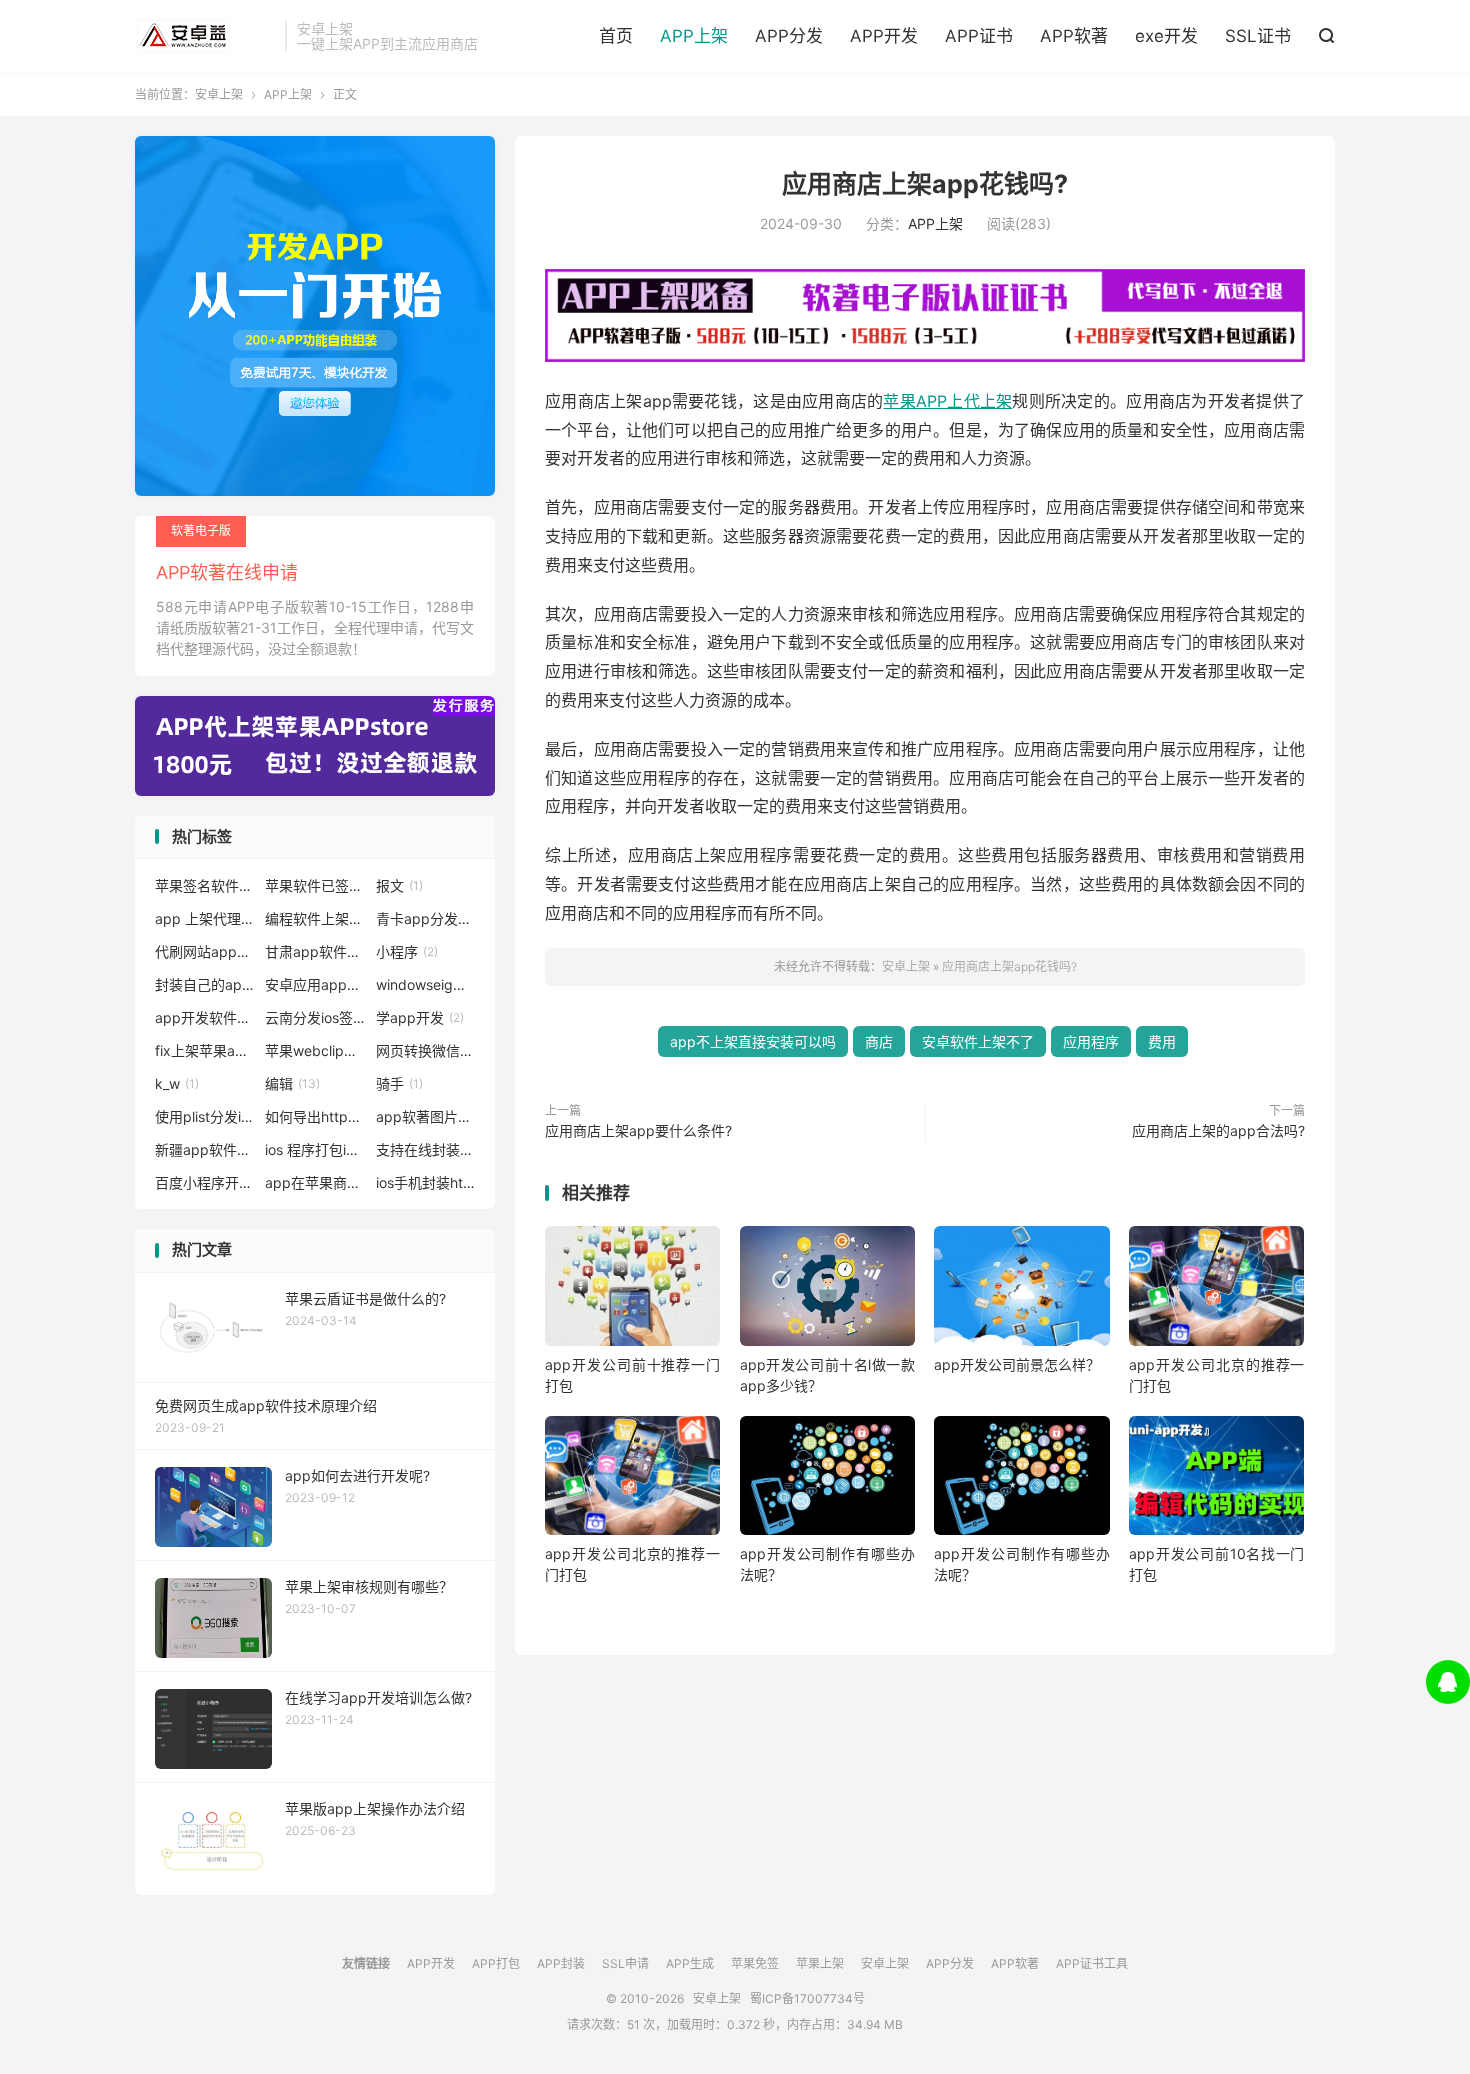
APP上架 (694, 36)
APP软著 (1074, 36)
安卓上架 (205, 36)
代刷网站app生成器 (205, 951)
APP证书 (979, 36)
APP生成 (690, 1963)
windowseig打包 (426, 984)
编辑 (292, 1083)
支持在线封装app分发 (426, 1149)
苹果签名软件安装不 (205, 885)
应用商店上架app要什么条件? (638, 1130)
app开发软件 (205, 1017)
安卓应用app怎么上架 (315, 984)
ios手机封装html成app (426, 1182)
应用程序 (1091, 1041)
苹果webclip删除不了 (315, 1050)
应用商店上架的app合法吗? (1218, 1130)
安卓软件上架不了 (978, 1041)
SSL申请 (625, 1963)
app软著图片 (426, 1116)
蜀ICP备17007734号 (807, 1998)
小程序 (407, 951)
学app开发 (420, 1017)
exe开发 (1166, 36)
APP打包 (496, 1963)
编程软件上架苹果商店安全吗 (315, 918)
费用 (1162, 1041)
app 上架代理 (205, 918)
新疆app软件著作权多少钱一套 (205, 1149)
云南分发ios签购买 (315, 1017)
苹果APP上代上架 (947, 401)
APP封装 (561, 1963)
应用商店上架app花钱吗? (925, 184)
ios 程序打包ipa (315, 1149)
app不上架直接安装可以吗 (753, 1041)
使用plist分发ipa (205, 1116)
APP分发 (789, 36)
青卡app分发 (426, 918)
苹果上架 (820, 1963)
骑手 (399, 1083)
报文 (399, 885)
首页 (616, 36)
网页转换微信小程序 (426, 1050)
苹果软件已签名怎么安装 (315, 885)
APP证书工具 (1092, 1963)
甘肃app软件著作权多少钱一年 (315, 951)
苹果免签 (755, 1963)
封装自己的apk (205, 984)
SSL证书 (1258, 36)
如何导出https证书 (315, 1116)
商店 (879, 1041)
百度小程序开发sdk (205, 1182)
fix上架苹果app (205, 1050)
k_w (177, 1083)
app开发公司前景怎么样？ (1017, 1364)
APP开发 (884, 36)
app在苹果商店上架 (315, 1182)
